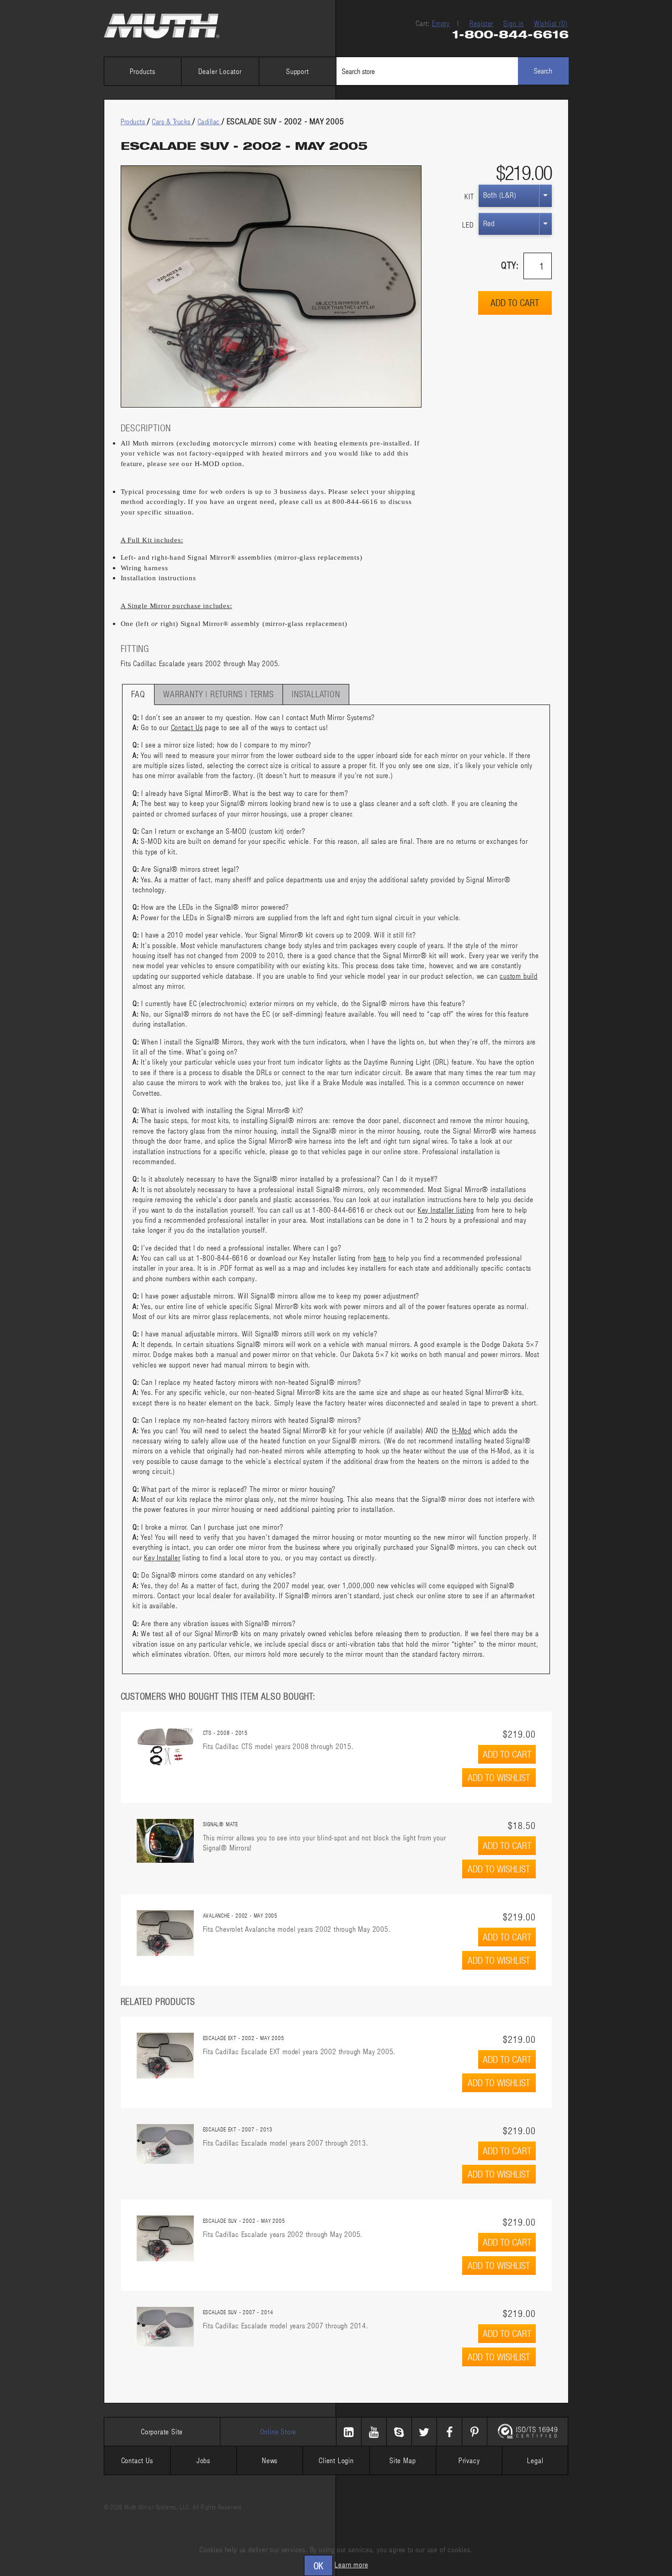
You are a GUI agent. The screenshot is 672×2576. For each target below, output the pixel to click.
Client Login (336, 2460)
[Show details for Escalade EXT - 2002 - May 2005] (165, 2056)
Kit (469, 196)
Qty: (510, 265)
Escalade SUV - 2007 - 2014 (238, 2312)
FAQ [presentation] (138, 694)
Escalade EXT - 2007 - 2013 (238, 2129)
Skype (399, 2432)
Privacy (469, 2460)
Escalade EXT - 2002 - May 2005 (244, 2038)
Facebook (449, 2432)
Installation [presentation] (316, 694)
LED (468, 225)
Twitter (424, 2432)
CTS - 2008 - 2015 (226, 1733)
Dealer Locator (220, 71)
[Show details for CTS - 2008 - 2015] (165, 1747)
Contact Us (187, 727)
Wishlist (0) (551, 23)
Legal (535, 2460)
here (380, 1258)
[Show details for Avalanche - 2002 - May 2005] (165, 1933)
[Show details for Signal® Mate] (165, 1841)
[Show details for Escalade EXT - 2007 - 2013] (165, 2144)
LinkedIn (349, 2432)
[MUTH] (162, 26)
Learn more (351, 2564)
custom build (519, 976)
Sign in (514, 23)
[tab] (138, 694)
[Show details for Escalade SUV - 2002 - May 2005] (165, 2238)
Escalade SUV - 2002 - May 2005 (244, 2221)
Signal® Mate (221, 1824)
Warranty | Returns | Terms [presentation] (219, 694)
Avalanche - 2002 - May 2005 (240, 1915)
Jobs (203, 2460)
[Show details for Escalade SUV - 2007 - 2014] (165, 2327)
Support (298, 71)
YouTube (374, 2432)
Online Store (278, 2431)
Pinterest (475, 2432)
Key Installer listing (446, 1210)
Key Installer (162, 1557)
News (270, 2460)
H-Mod (462, 1430)
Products (143, 71)
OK (318, 2565)
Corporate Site (162, 2431)
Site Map (403, 2460)
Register (481, 23)
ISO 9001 (528, 2432)
